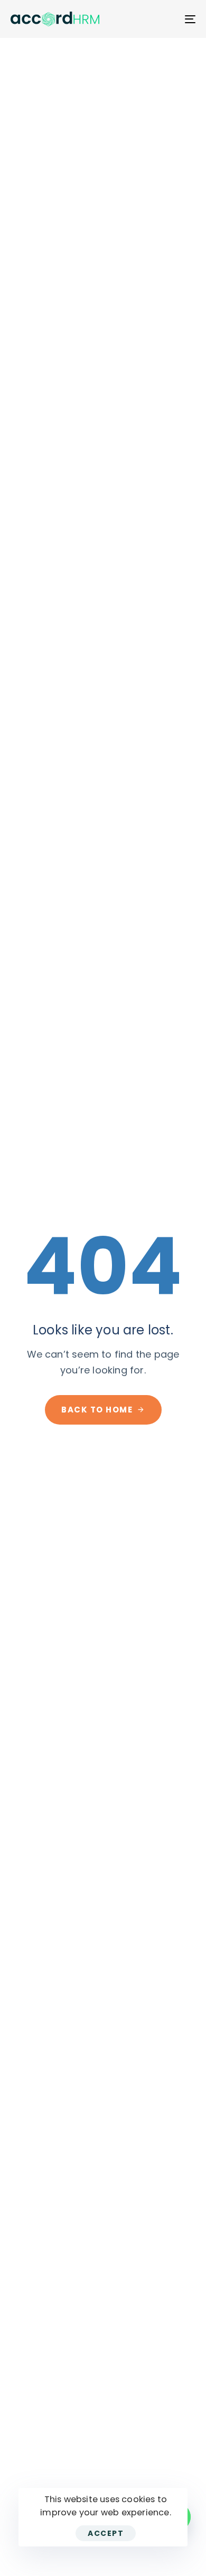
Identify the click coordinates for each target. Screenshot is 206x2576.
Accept (106, 2533)
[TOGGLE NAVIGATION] (165, 19)
